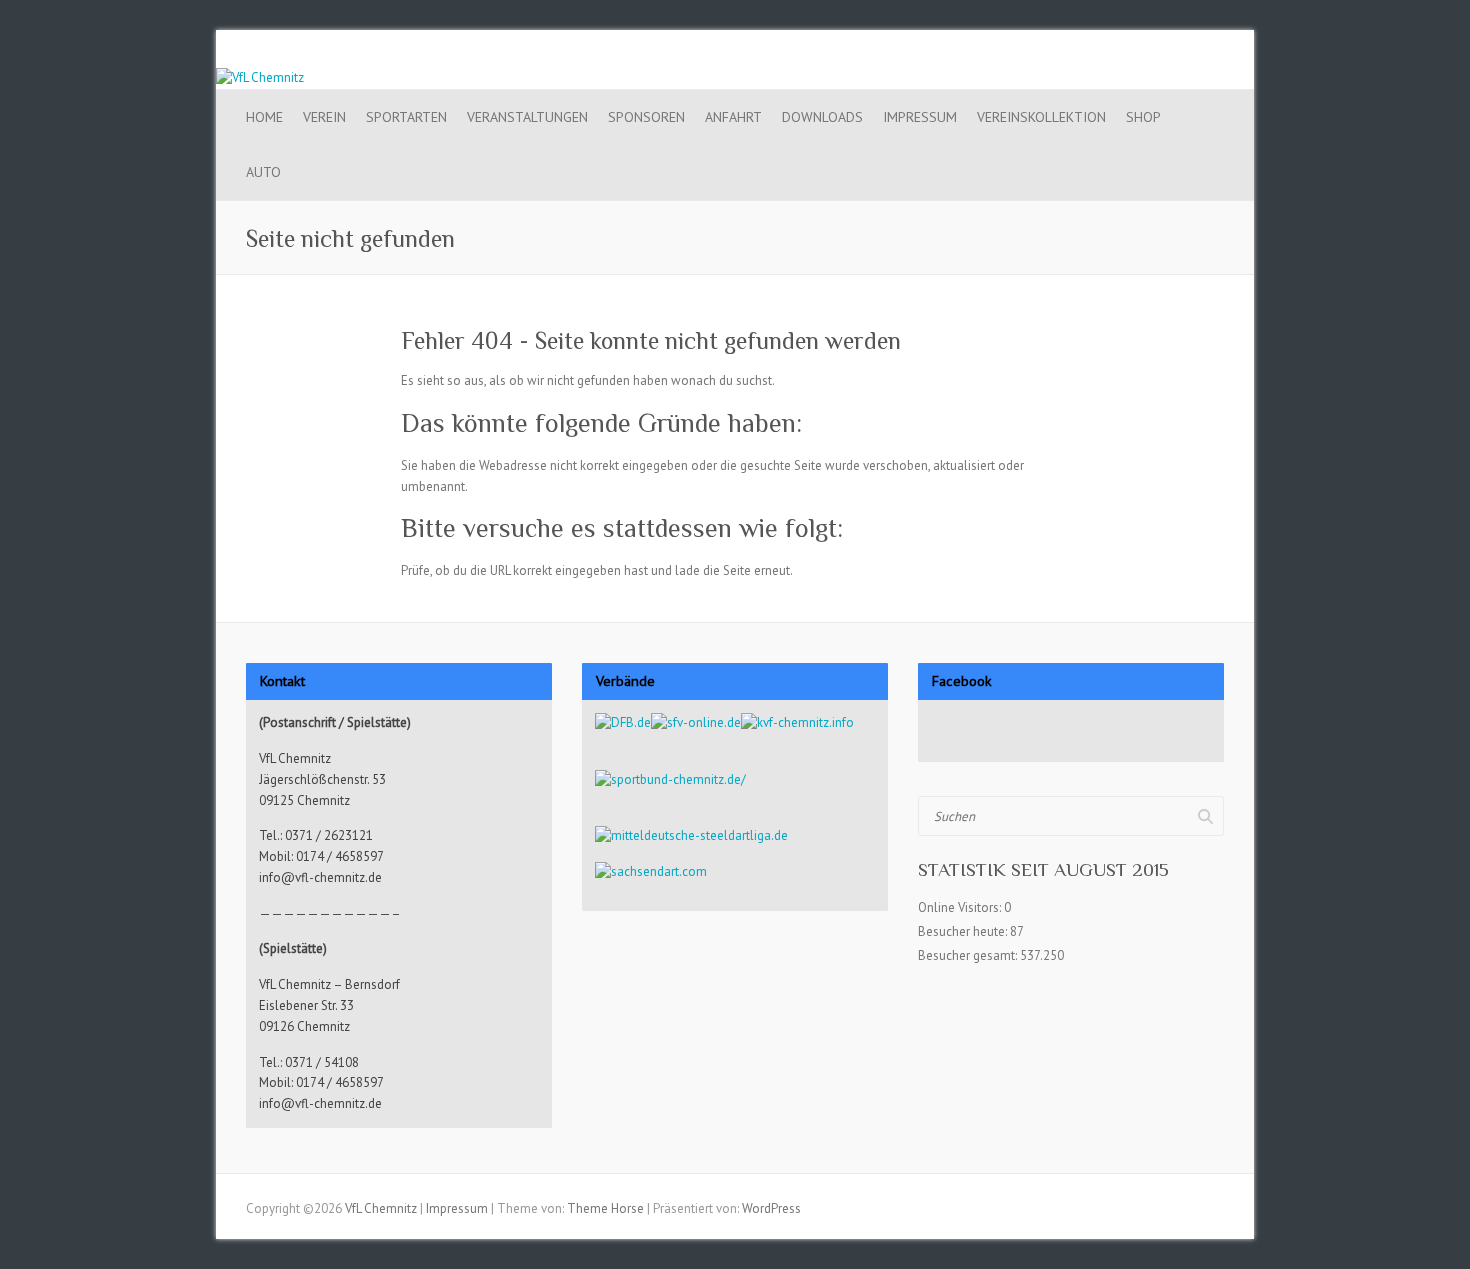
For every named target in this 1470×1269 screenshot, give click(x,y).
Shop (1143, 117)
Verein (324, 117)
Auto (263, 172)
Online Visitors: (961, 907)
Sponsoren (646, 117)
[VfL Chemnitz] (260, 77)
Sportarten (406, 117)
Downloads (822, 117)
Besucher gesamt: (969, 955)
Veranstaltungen (527, 117)
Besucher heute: (964, 931)
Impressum (920, 117)
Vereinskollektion (1041, 117)
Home (264, 117)
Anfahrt (733, 117)
